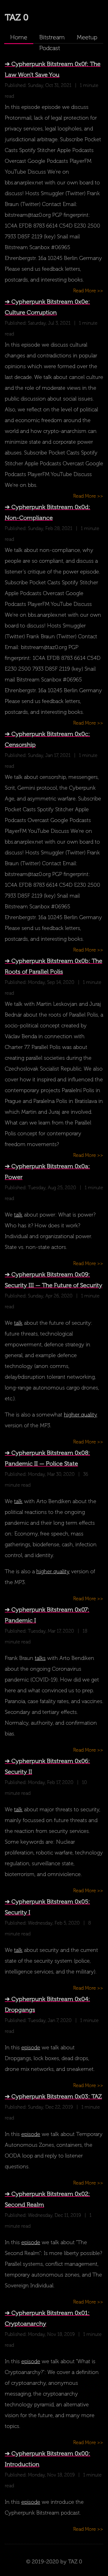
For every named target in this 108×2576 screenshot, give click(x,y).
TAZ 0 (17, 17)
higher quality (81, 1415)
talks (40, 1658)
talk (18, 1215)
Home (19, 37)
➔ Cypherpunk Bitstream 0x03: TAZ (53, 2096)
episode (31, 2047)
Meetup (87, 37)
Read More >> (88, 291)
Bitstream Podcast (52, 38)
